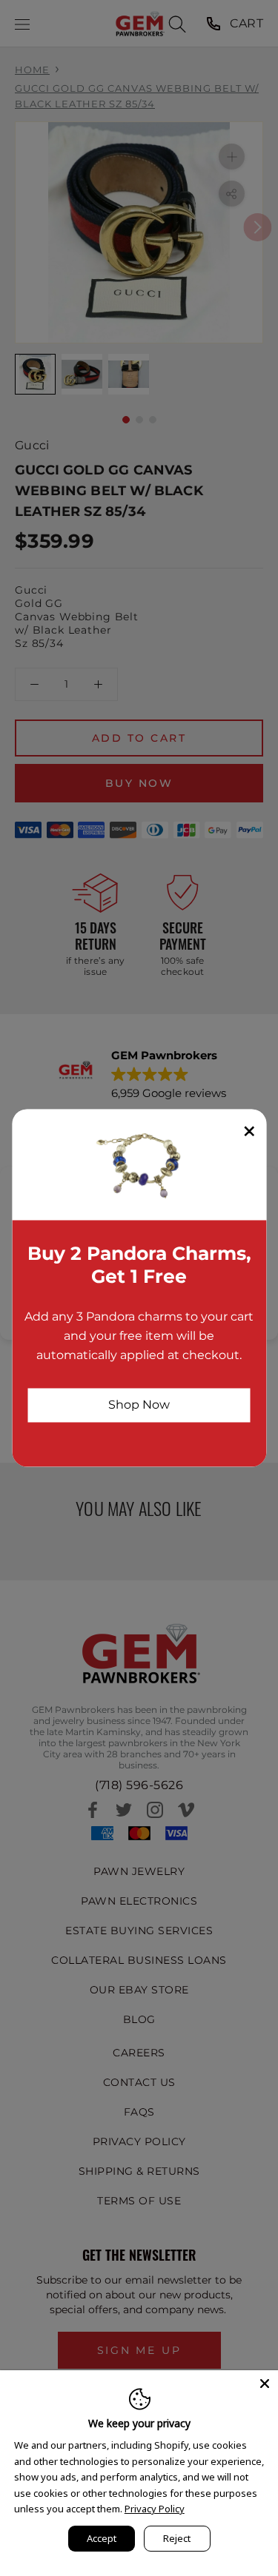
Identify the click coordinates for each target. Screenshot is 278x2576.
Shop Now (139, 1405)
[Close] (265, 2384)
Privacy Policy (155, 2509)
